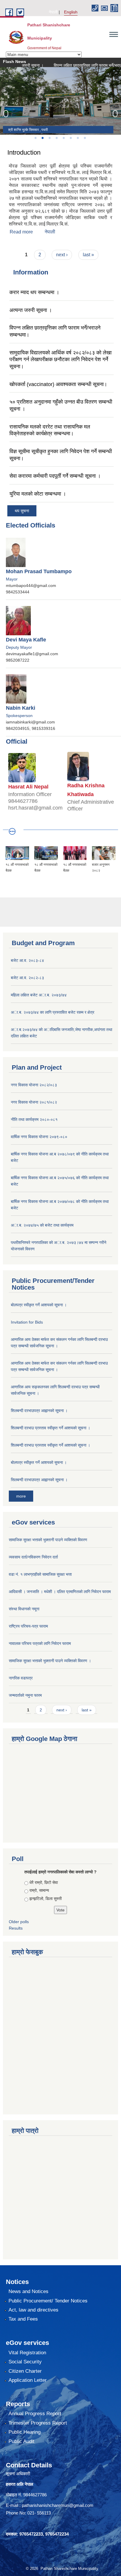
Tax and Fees (23, 2319)
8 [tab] (85, 138)
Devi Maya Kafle (26, 640)
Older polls (19, 1922)
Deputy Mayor (19, 647)
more (21, 1496)
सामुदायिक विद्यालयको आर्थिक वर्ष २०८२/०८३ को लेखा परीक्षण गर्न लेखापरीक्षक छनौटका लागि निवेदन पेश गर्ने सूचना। (60, 360)
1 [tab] (35, 138)
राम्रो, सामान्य (39, 1890)
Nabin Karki (21, 708)
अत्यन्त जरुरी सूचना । (31, 310)
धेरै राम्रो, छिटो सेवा (44, 1882)
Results (16, 1928)
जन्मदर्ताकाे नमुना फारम (25, 1695)
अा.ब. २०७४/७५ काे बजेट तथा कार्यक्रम (42, 1225)
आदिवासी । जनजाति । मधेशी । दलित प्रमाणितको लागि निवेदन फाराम (60, 1592)
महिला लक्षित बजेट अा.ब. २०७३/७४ (39, 995)
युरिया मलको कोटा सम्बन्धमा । (38, 494)
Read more (21, 232)
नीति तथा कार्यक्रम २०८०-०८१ (34, 1119)
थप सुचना (22, 511)
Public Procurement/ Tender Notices (48, 2301)
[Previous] (6, 114)
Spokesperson (19, 716)
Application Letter (28, 2380)
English (71, 12)
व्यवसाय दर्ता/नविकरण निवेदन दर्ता (33, 1557)
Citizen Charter (25, 2371)
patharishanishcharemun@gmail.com (58, 2505)
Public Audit (21, 2441)
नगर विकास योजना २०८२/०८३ (34, 1085)
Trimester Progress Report (38, 2423)
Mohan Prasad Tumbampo (39, 571)
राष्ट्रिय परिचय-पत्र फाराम (28, 1626)
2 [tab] (42, 138)
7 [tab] (78, 138)
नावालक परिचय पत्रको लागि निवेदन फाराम (40, 1643)
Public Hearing (25, 2432)
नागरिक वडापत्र (21, 1678)
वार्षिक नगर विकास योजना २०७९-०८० (39, 1137)
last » (88, 255)
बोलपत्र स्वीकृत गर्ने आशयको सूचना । (39, 1305)
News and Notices (28, 2291)
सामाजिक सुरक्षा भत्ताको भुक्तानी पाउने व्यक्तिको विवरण (48, 1540)
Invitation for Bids (27, 1322)
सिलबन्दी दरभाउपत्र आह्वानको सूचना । (39, 1480)
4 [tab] (56, 138)
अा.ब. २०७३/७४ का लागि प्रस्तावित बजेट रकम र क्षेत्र (53, 1012)
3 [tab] (49, 138)
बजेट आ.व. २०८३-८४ (27, 960)
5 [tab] (63, 138)
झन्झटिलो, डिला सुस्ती (46, 1899)
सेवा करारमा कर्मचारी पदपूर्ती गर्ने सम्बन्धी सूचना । (55, 476)
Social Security (25, 2362)
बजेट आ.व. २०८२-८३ (27, 978)
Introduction (24, 152)
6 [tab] (70, 138)
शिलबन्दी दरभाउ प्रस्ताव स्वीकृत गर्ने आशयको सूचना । (51, 1428)
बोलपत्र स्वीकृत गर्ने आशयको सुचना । (39, 1462)
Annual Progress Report (35, 2414)
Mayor (12, 579)
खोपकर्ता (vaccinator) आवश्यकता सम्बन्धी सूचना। (58, 384)
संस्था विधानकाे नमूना (24, 1609)
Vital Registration (27, 2353)
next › (62, 255)
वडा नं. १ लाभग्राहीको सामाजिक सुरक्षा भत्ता (40, 1574)
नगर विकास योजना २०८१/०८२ (34, 1102)
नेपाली (53, 12)
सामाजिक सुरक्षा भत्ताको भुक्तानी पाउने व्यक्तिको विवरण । (50, 1661)
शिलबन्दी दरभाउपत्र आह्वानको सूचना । (39, 1411)
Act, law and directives (33, 2310)
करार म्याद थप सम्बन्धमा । (34, 292)
